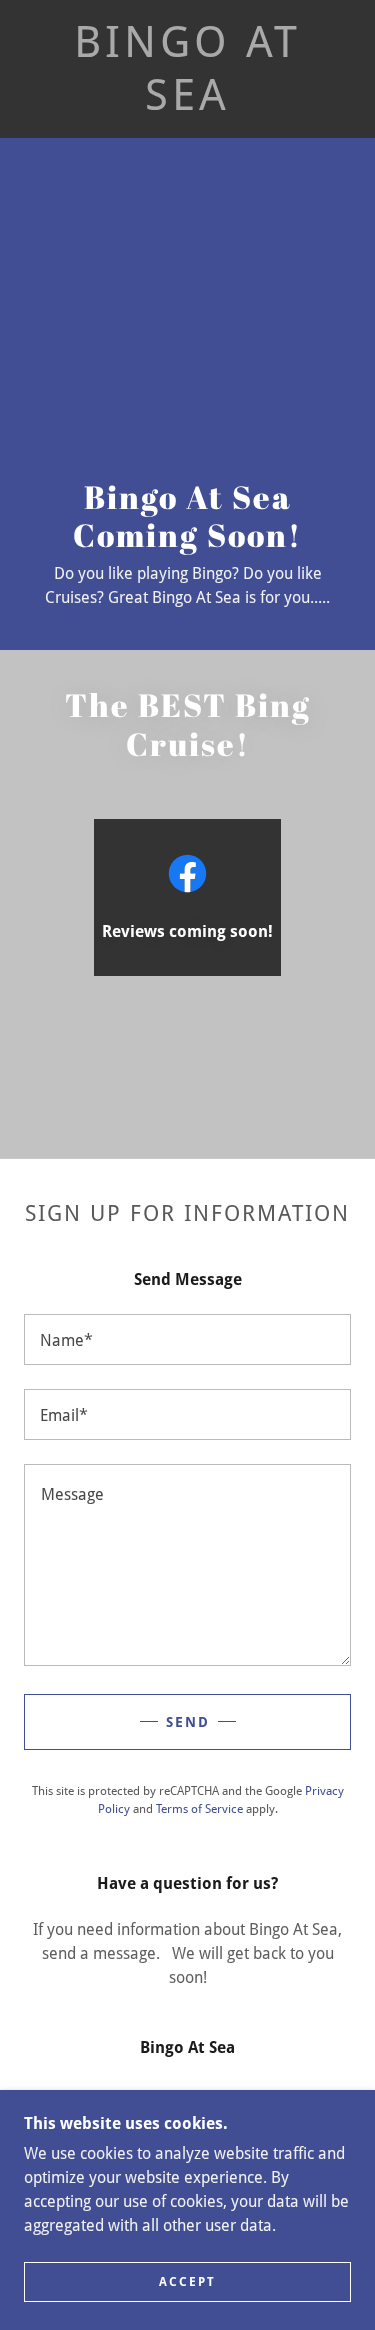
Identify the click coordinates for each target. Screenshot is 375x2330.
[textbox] (187, 1339)
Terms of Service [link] (199, 1809)
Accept (187, 2282)
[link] (188, 69)
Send (188, 1722)
